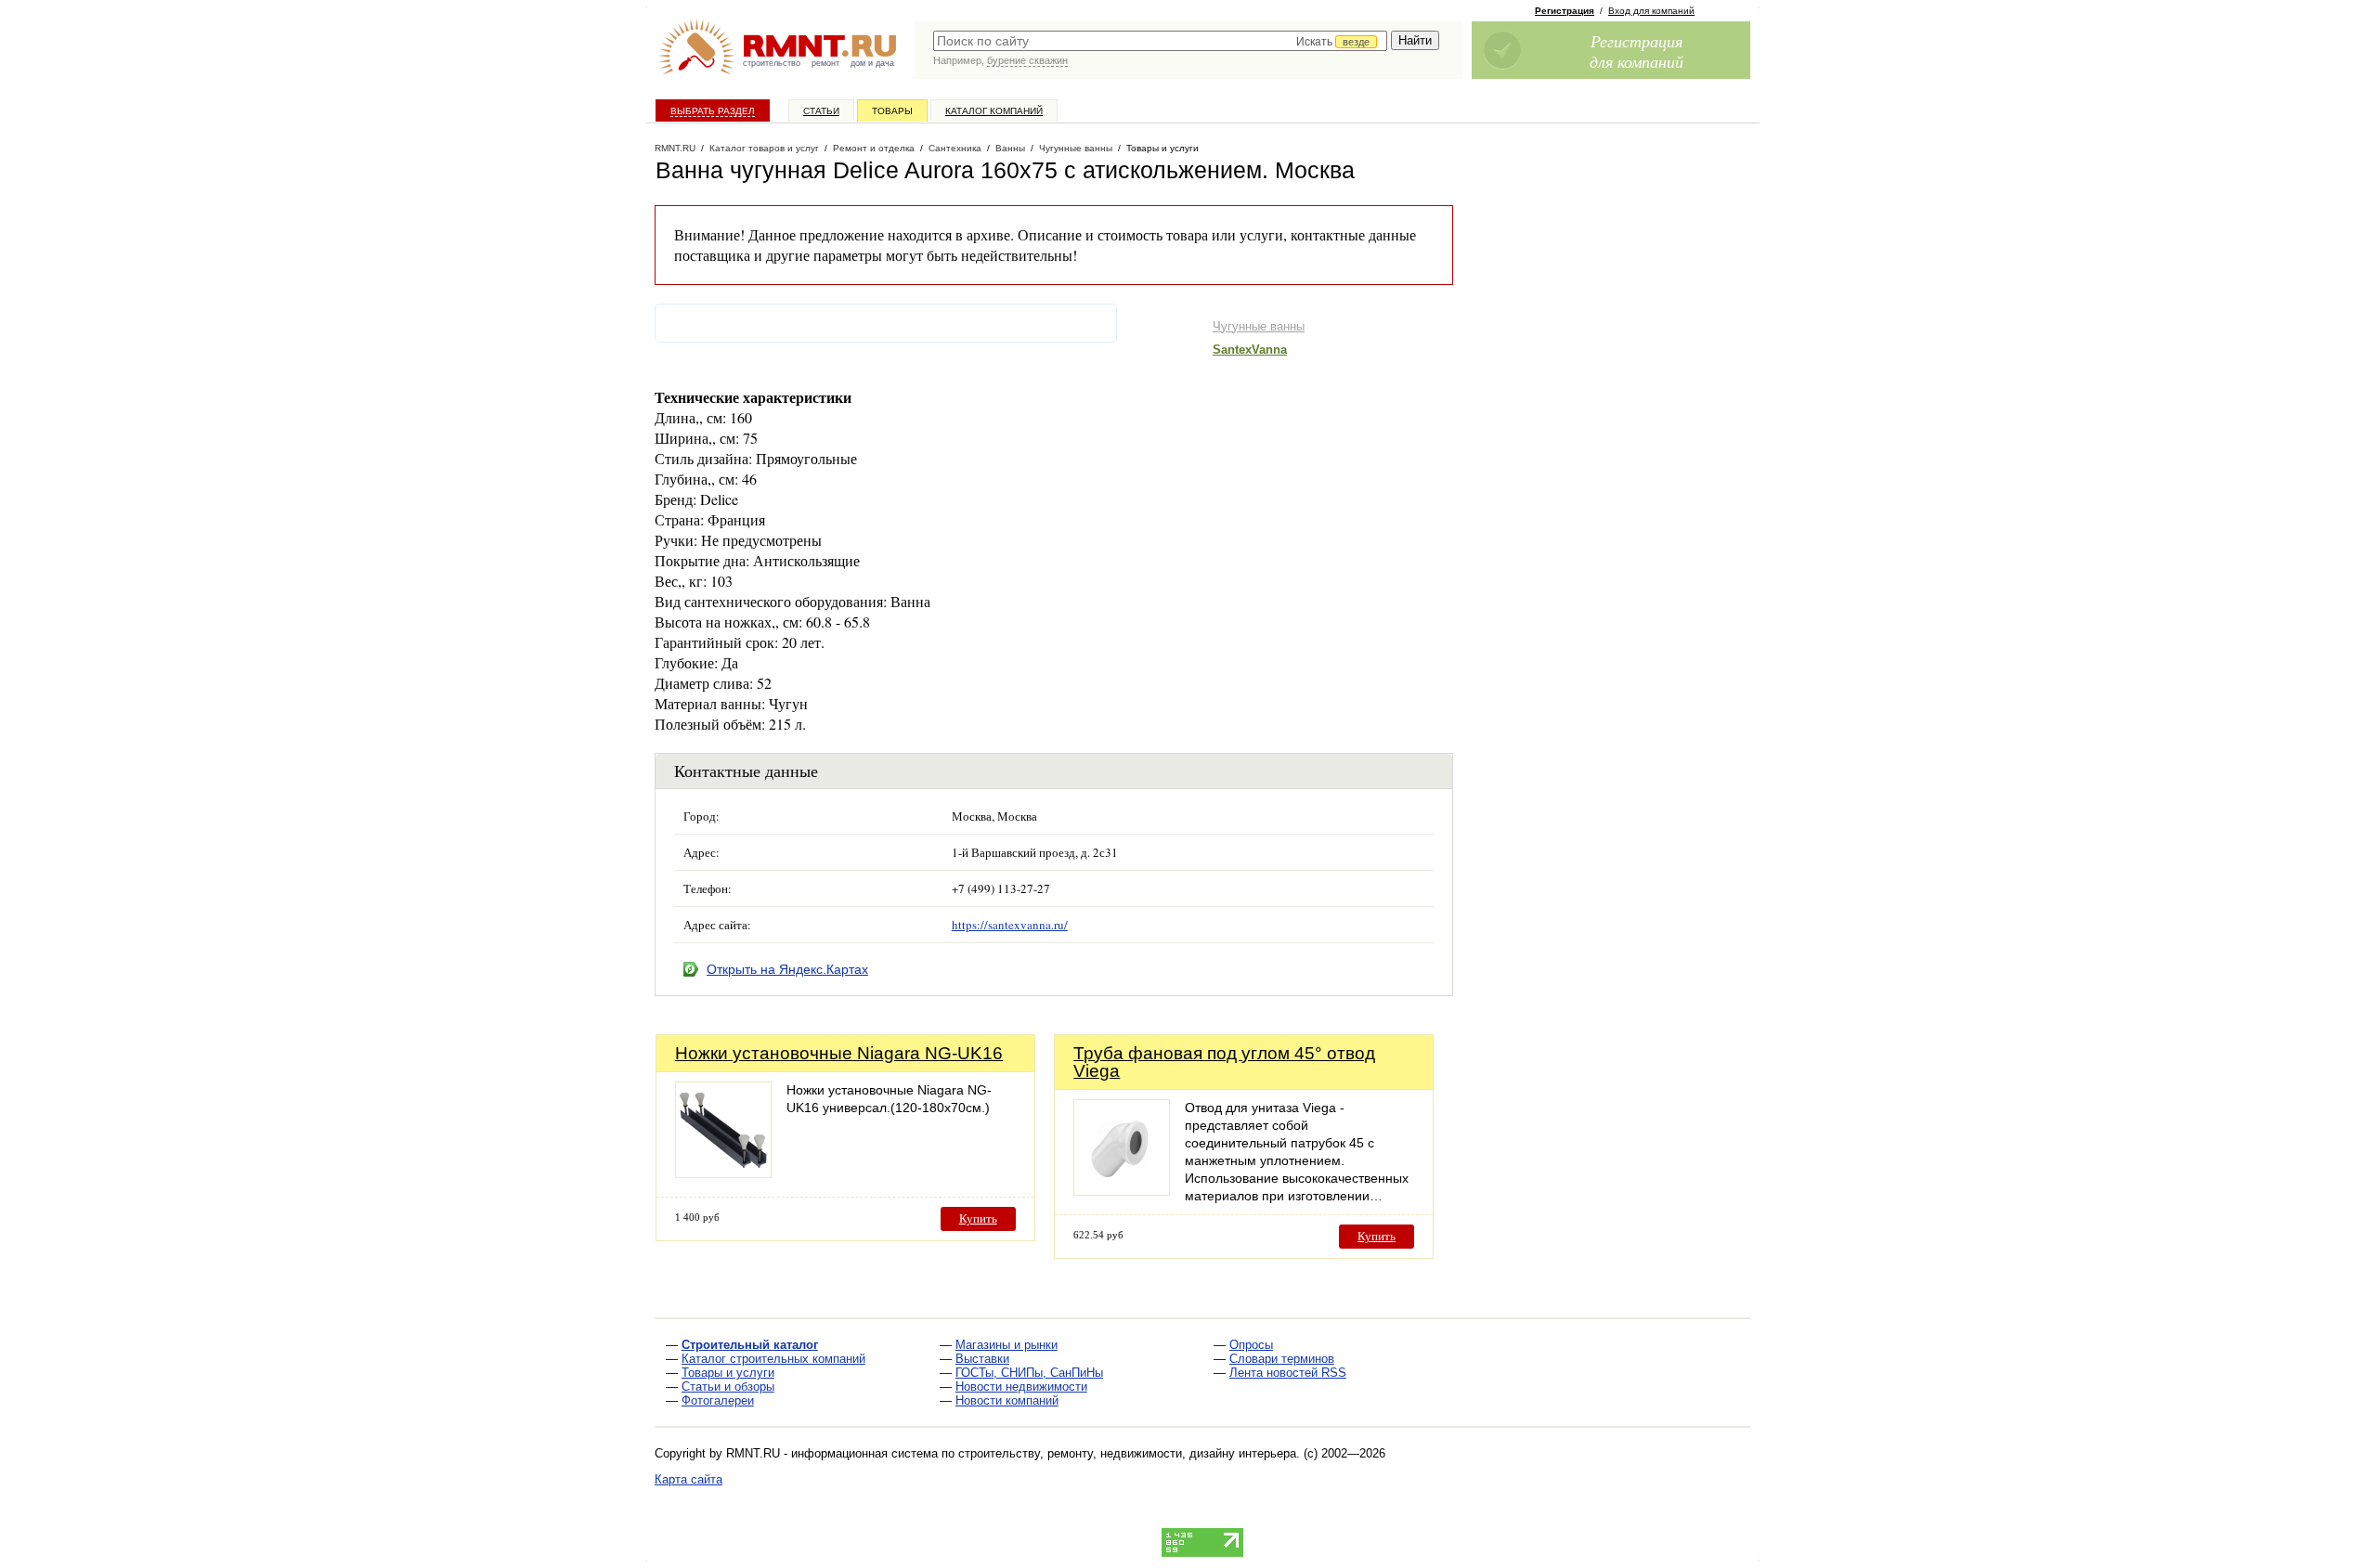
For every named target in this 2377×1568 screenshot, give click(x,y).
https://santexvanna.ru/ (1010, 925)
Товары (892, 111)
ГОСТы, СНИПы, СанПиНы (1029, 1373)
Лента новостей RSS (1288, 1373)
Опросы (1251, 1345)
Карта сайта (688, 1479)
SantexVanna (1250, 350)
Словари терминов (1282, 1359)
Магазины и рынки (1007, 1345)
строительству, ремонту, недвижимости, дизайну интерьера (1127, 1453)
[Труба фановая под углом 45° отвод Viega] (1122, 1191)
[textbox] (1160, 41)
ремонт (825, 63)
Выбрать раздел (713, 111)
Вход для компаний (1651, 11)
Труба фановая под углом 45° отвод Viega (1224, 1062)
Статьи (821, 111)
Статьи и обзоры (728, 1387)
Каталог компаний (994, 111)
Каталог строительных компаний (773, 1359)
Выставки (982, 1359)
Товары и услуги (728, 1373)
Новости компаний (1007, 1400)
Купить (978, 1218)
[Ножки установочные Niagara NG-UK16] (723, 1173)
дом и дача (872, 63)
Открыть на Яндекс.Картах (787, 969)
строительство (772, 63)
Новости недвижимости (1021, 1387)
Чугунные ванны (1259, 326)
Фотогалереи (718, 1400)
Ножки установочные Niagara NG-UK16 (839, 1053)
